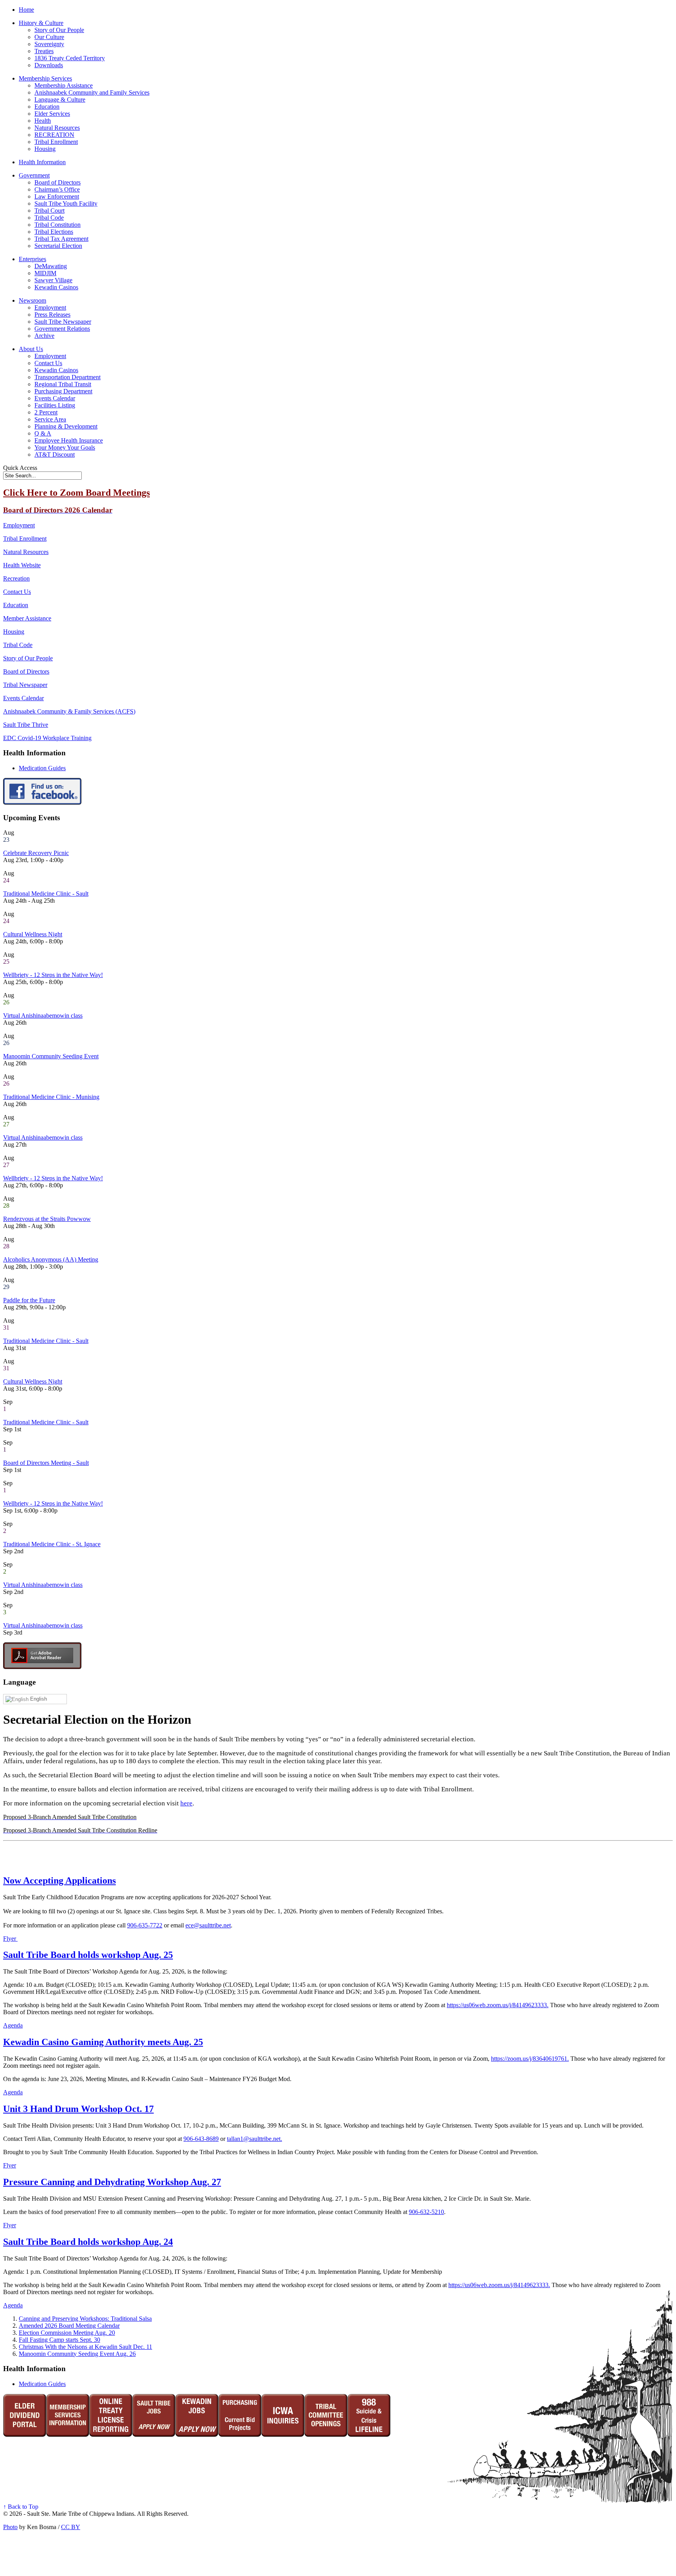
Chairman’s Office (57, 189)
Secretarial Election (58, 246)
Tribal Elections (54, 232)
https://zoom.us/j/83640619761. (530, 2059)
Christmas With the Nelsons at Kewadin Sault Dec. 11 (85, 2347)
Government (34, 175)
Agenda (13, 2025)
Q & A (43, 433)
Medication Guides (42, 768)
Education (47, 107)
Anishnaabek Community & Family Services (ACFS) (69, 711)
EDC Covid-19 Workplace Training (47, 738)
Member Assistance (27, 618)
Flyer (10, 1939)
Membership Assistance (64, 85)
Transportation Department (67, 377)
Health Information (42, 162)
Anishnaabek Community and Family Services (92, 92)
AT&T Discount (55, 454)
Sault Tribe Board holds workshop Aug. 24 (88, 2242)
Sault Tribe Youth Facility (66, 203)
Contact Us (48, 363)
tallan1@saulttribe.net (254, 2139)
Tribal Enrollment (56, 142)
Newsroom (32, 300)
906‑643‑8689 (201, 2139)
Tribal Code (49, 218)
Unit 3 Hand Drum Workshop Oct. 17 (78, 2109)
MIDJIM (45, 273)
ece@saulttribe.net (208, 1925)
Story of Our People (59, 30)
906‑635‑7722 (145, 1925)
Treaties (44, 51)
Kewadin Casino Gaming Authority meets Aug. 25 (103, 2042)
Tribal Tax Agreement (61, 239)
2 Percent (46, 412)
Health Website (22, 565)
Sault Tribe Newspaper (63, 322)
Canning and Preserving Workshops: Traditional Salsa (85, 2319)
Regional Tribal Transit (63, 384)
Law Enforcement (57, 196)
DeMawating (51, 266)
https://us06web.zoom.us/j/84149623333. (498, 2005)
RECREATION (54, 135)
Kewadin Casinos (56, 287)
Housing (45, 149)
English (38, 1699)
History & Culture (41, 23)
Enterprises (32, 259)
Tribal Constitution (58, 225)
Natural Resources (57, 128)
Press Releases (52, 315)
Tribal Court (49, 211)
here (186, 1803)
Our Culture (49, 37)
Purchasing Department (63, 391)
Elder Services (52, 114)
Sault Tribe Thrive (26, 725)
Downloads (49, 65)
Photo (10, 2527)
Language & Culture (60, 99)
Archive (44, 336)
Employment (50, 307)
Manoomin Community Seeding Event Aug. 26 (77, 2354)
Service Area (50, 419)
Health (43, 121)
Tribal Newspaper (25, 685)
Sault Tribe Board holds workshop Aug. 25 (88, 1955)
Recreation (16, 578)
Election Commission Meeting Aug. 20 (67, 2333)
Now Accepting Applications (59, 1880)
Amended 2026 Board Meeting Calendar (69, 2326)
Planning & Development (66, 426)
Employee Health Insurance (69, 440)
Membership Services (45, 78)
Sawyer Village (53, 280)
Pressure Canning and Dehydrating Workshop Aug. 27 (112, 2182)
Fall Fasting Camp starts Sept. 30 (59, 2340)
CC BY (71, 2527)
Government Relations (62, 329)
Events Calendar (55, 398)
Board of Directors (58, 182)
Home (26, 10)
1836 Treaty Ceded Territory (70, 58)
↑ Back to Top (21, 2507)
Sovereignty (49, 44)
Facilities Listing (55, 405)
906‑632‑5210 (426, 2212)
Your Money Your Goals (65, 447)
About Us (31, 349)
